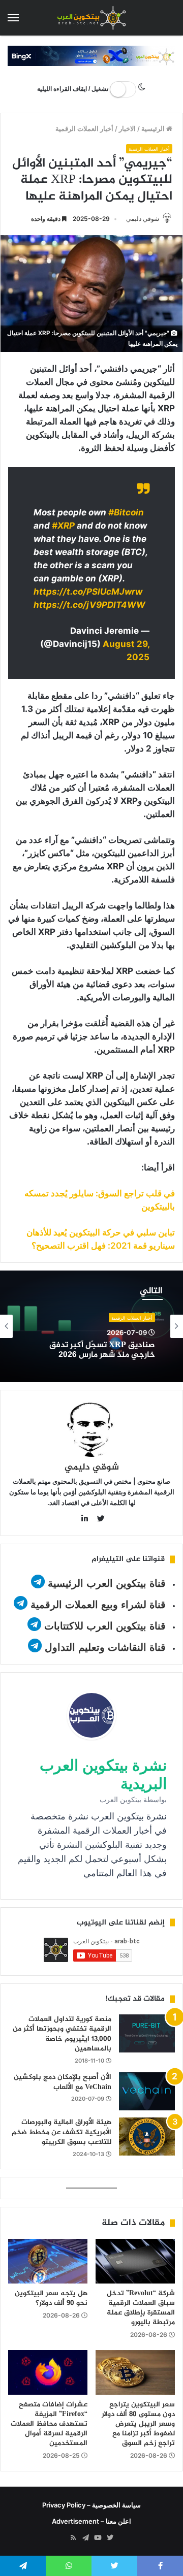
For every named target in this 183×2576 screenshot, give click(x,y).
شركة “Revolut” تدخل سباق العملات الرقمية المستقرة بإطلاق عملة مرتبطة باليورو (141, 2308)
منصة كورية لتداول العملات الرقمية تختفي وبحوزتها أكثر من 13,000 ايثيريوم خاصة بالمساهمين (62, 2034)
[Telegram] (85, 2538)
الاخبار (127, 128)
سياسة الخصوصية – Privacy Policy (91, 2505)
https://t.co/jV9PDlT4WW (89, 605)
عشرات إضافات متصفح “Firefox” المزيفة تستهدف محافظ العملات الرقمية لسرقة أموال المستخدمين (49, 2424)
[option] (91, 1326)
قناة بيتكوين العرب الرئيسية (107, 1583)
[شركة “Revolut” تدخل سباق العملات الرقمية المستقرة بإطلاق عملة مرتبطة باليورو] (135, 2261)
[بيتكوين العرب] (91, 18)
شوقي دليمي (143, 219)
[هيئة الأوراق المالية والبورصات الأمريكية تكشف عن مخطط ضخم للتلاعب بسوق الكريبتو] (147, 2137)
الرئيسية (154, 128)
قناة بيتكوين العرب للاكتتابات (103, 1626)
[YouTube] (98, 2538)
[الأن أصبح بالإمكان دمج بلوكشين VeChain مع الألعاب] (147, 2091)
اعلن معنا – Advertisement (91, 2521)
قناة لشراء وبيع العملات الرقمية (98, 1605)
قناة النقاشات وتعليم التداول (105, 1647)
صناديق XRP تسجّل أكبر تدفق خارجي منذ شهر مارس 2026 (102, 1350)
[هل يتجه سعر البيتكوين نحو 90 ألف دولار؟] (48, 2261)
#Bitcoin (126, 512)
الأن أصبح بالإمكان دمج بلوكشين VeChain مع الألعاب (63, 2082)
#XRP (63, 526)
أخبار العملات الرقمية (84, 128)
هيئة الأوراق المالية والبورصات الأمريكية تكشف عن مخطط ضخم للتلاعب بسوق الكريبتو (62, 2132)
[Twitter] (110, 2538)
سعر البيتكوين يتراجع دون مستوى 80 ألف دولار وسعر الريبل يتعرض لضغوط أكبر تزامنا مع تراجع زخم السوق (138, 2424)
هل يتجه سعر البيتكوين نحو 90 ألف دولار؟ (51, 2298)
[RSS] (73, 2538)
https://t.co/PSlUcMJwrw (88, 592)
